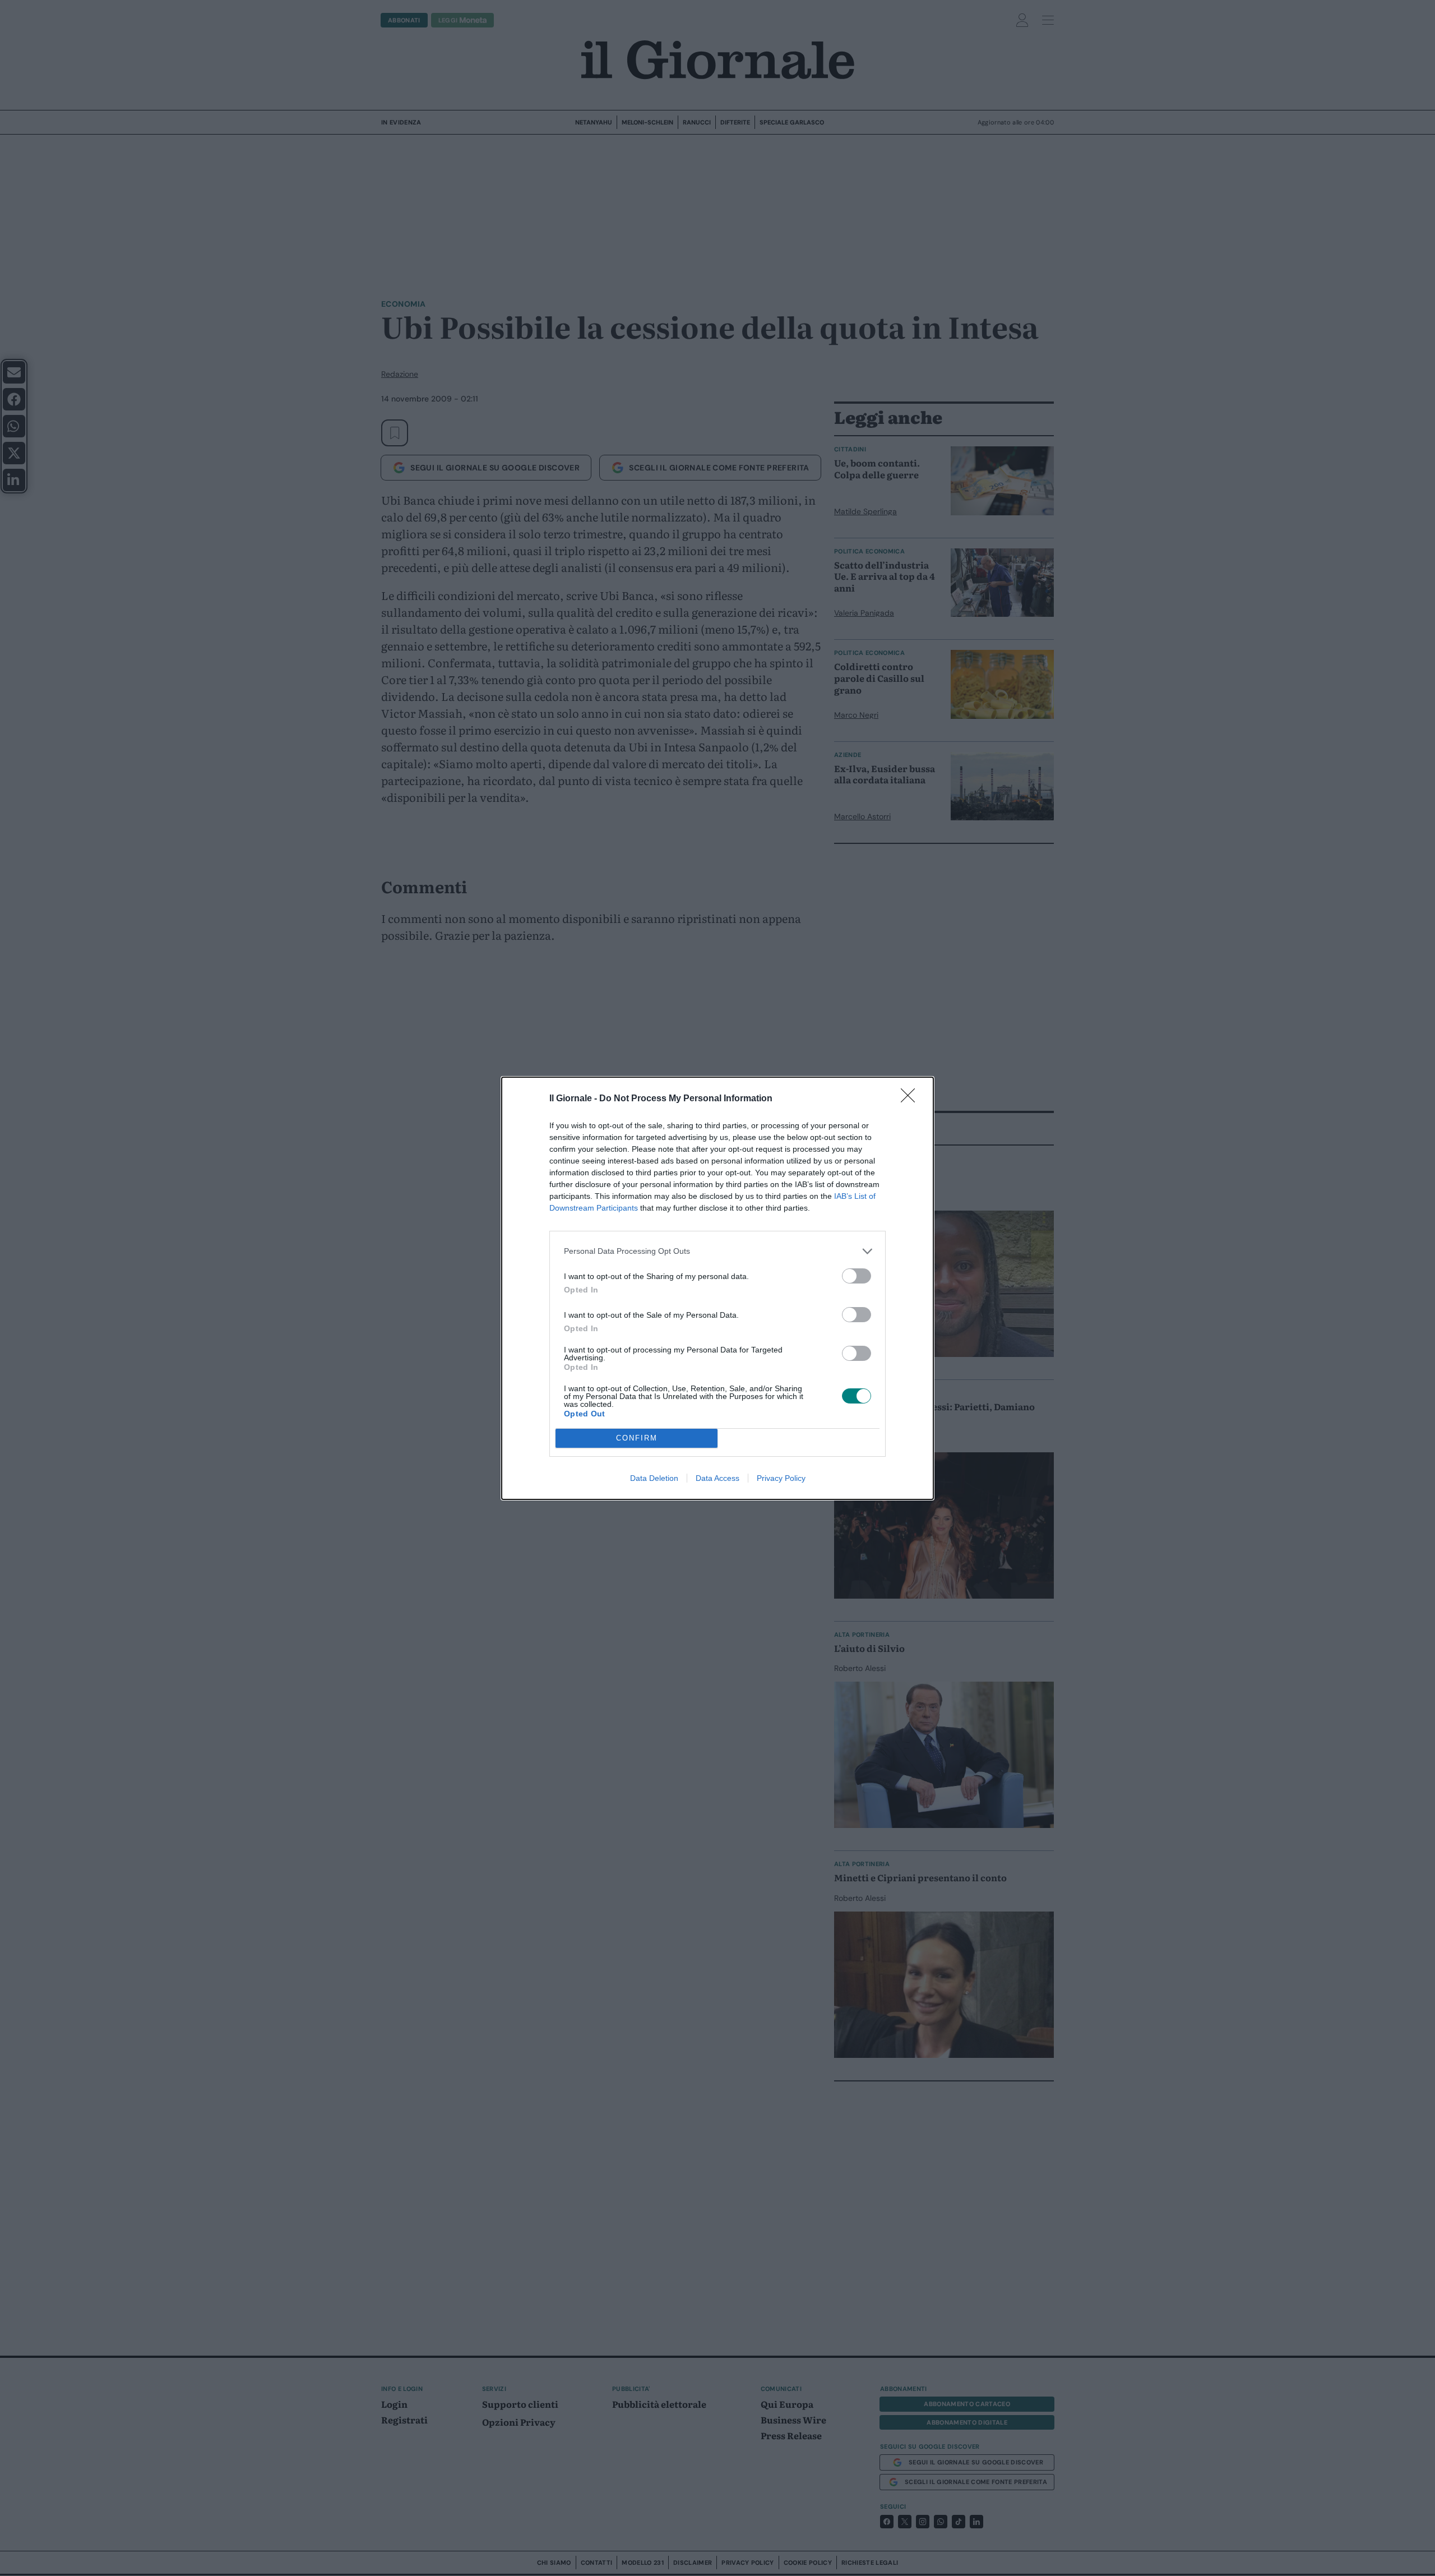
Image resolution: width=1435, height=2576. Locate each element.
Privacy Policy (781, 1478)
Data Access (717, 1478)
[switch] (857, 1276)
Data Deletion (654, 1478)
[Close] (911, 1099)
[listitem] (717, 1251)
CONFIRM (637, 1438)
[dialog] (717, 1288)
